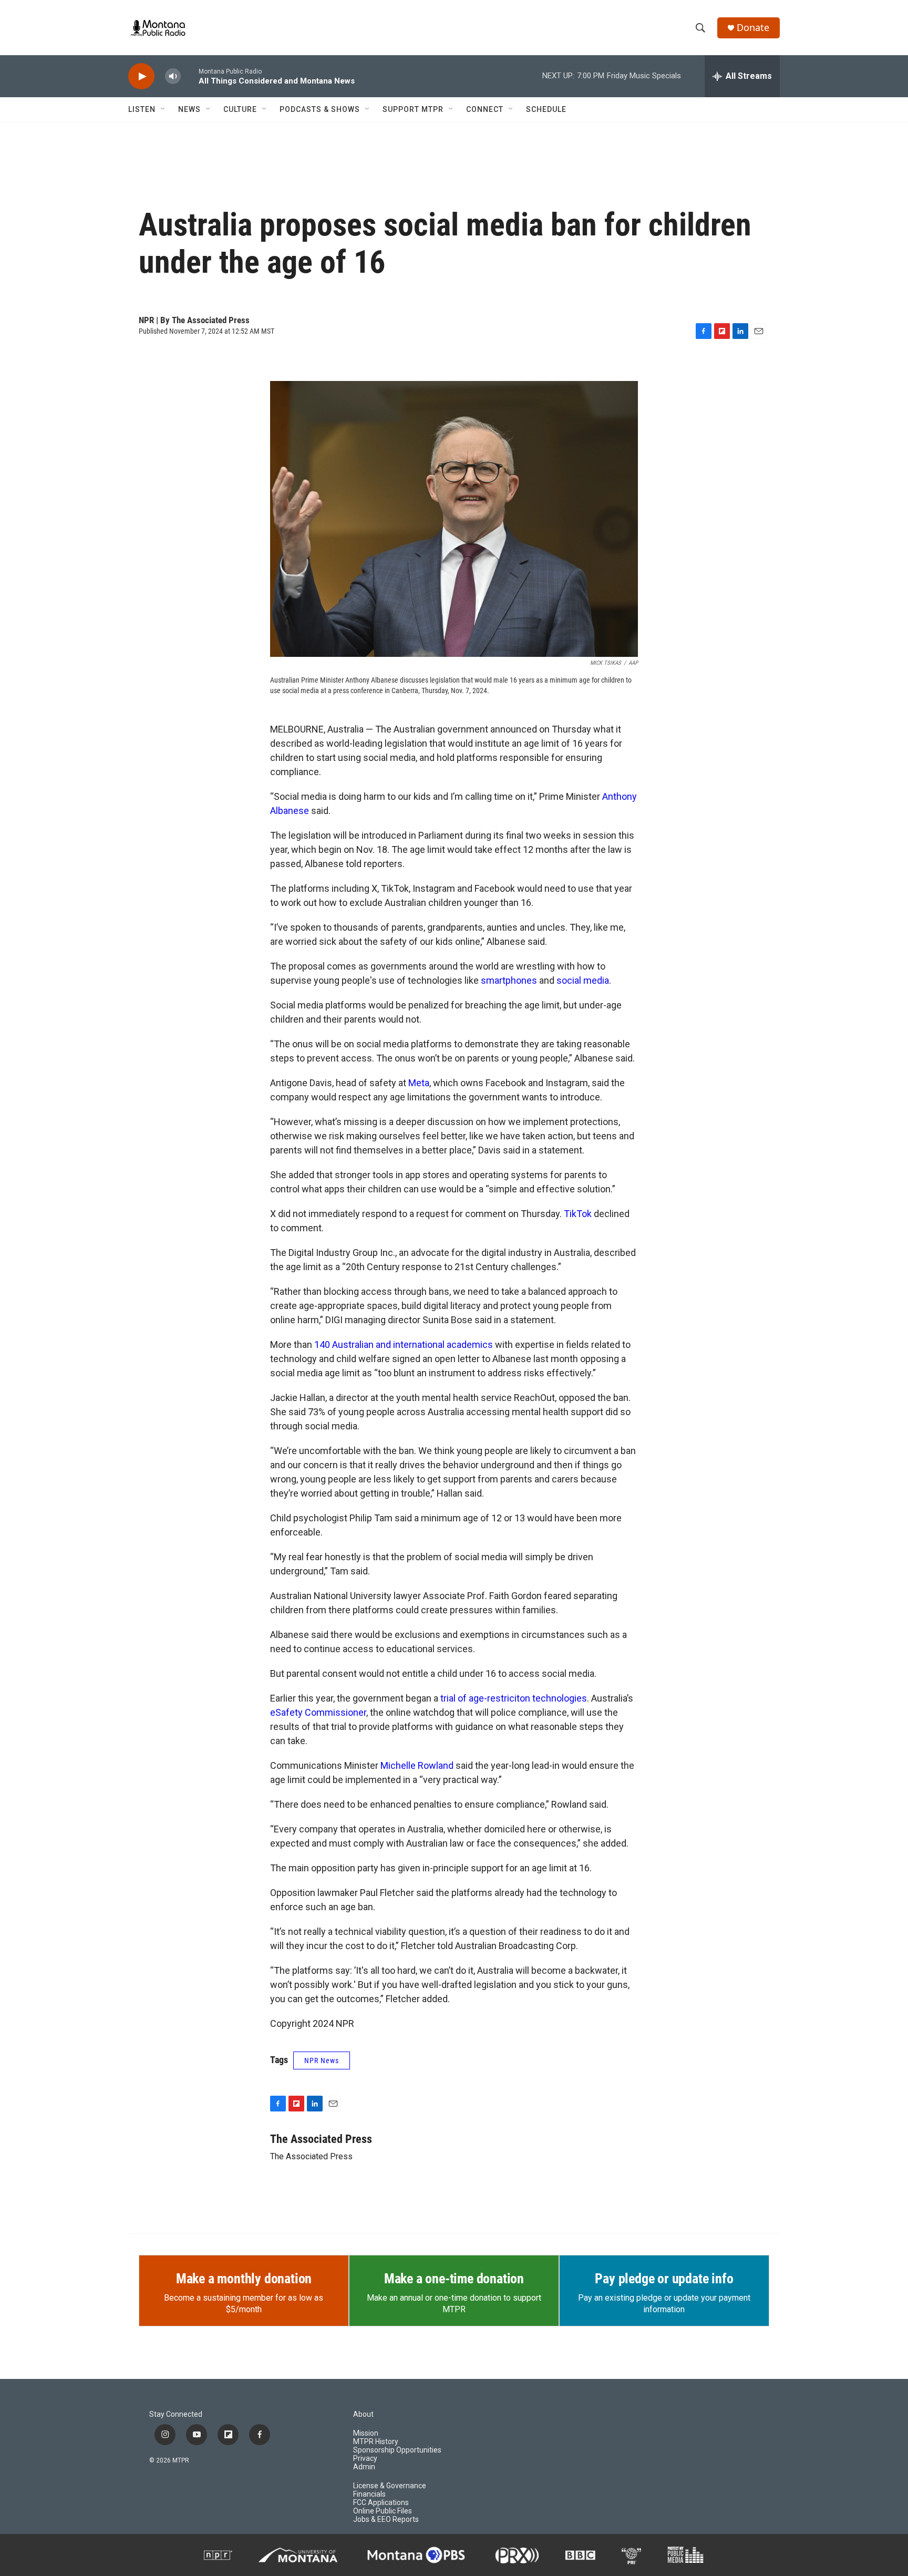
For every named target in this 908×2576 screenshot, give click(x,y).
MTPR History (376, 2442)
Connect (485, 109)
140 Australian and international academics (404, 1344)
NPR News (322, 2060)
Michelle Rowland (417, 1765)
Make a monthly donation (244, 2279)
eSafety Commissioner (318, 1712)
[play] (141, 76)
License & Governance (390, 2486)
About (363, 2414)
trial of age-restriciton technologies (514, 1698)
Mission (366, 2433)
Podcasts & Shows (320, 109)
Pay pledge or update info (664, 2279)
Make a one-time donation (454, 2279)
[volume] (173, 76)
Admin (364, 2467)
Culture (240, 109)
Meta (419, 1083)
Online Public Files (383, 2511)
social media (583, 980)
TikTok (578, 1214)
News (189, 109)
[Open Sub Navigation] (163, 109)
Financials (369, 2494)
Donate (753, 28)
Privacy (365, 2459)
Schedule (546, 109)
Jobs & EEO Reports (386, 2520)
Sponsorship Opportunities (397, 2450)
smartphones (509, 980)
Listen (142, 109)
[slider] (190, 76)
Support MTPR (413, 109)
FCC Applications (381, 2503)
